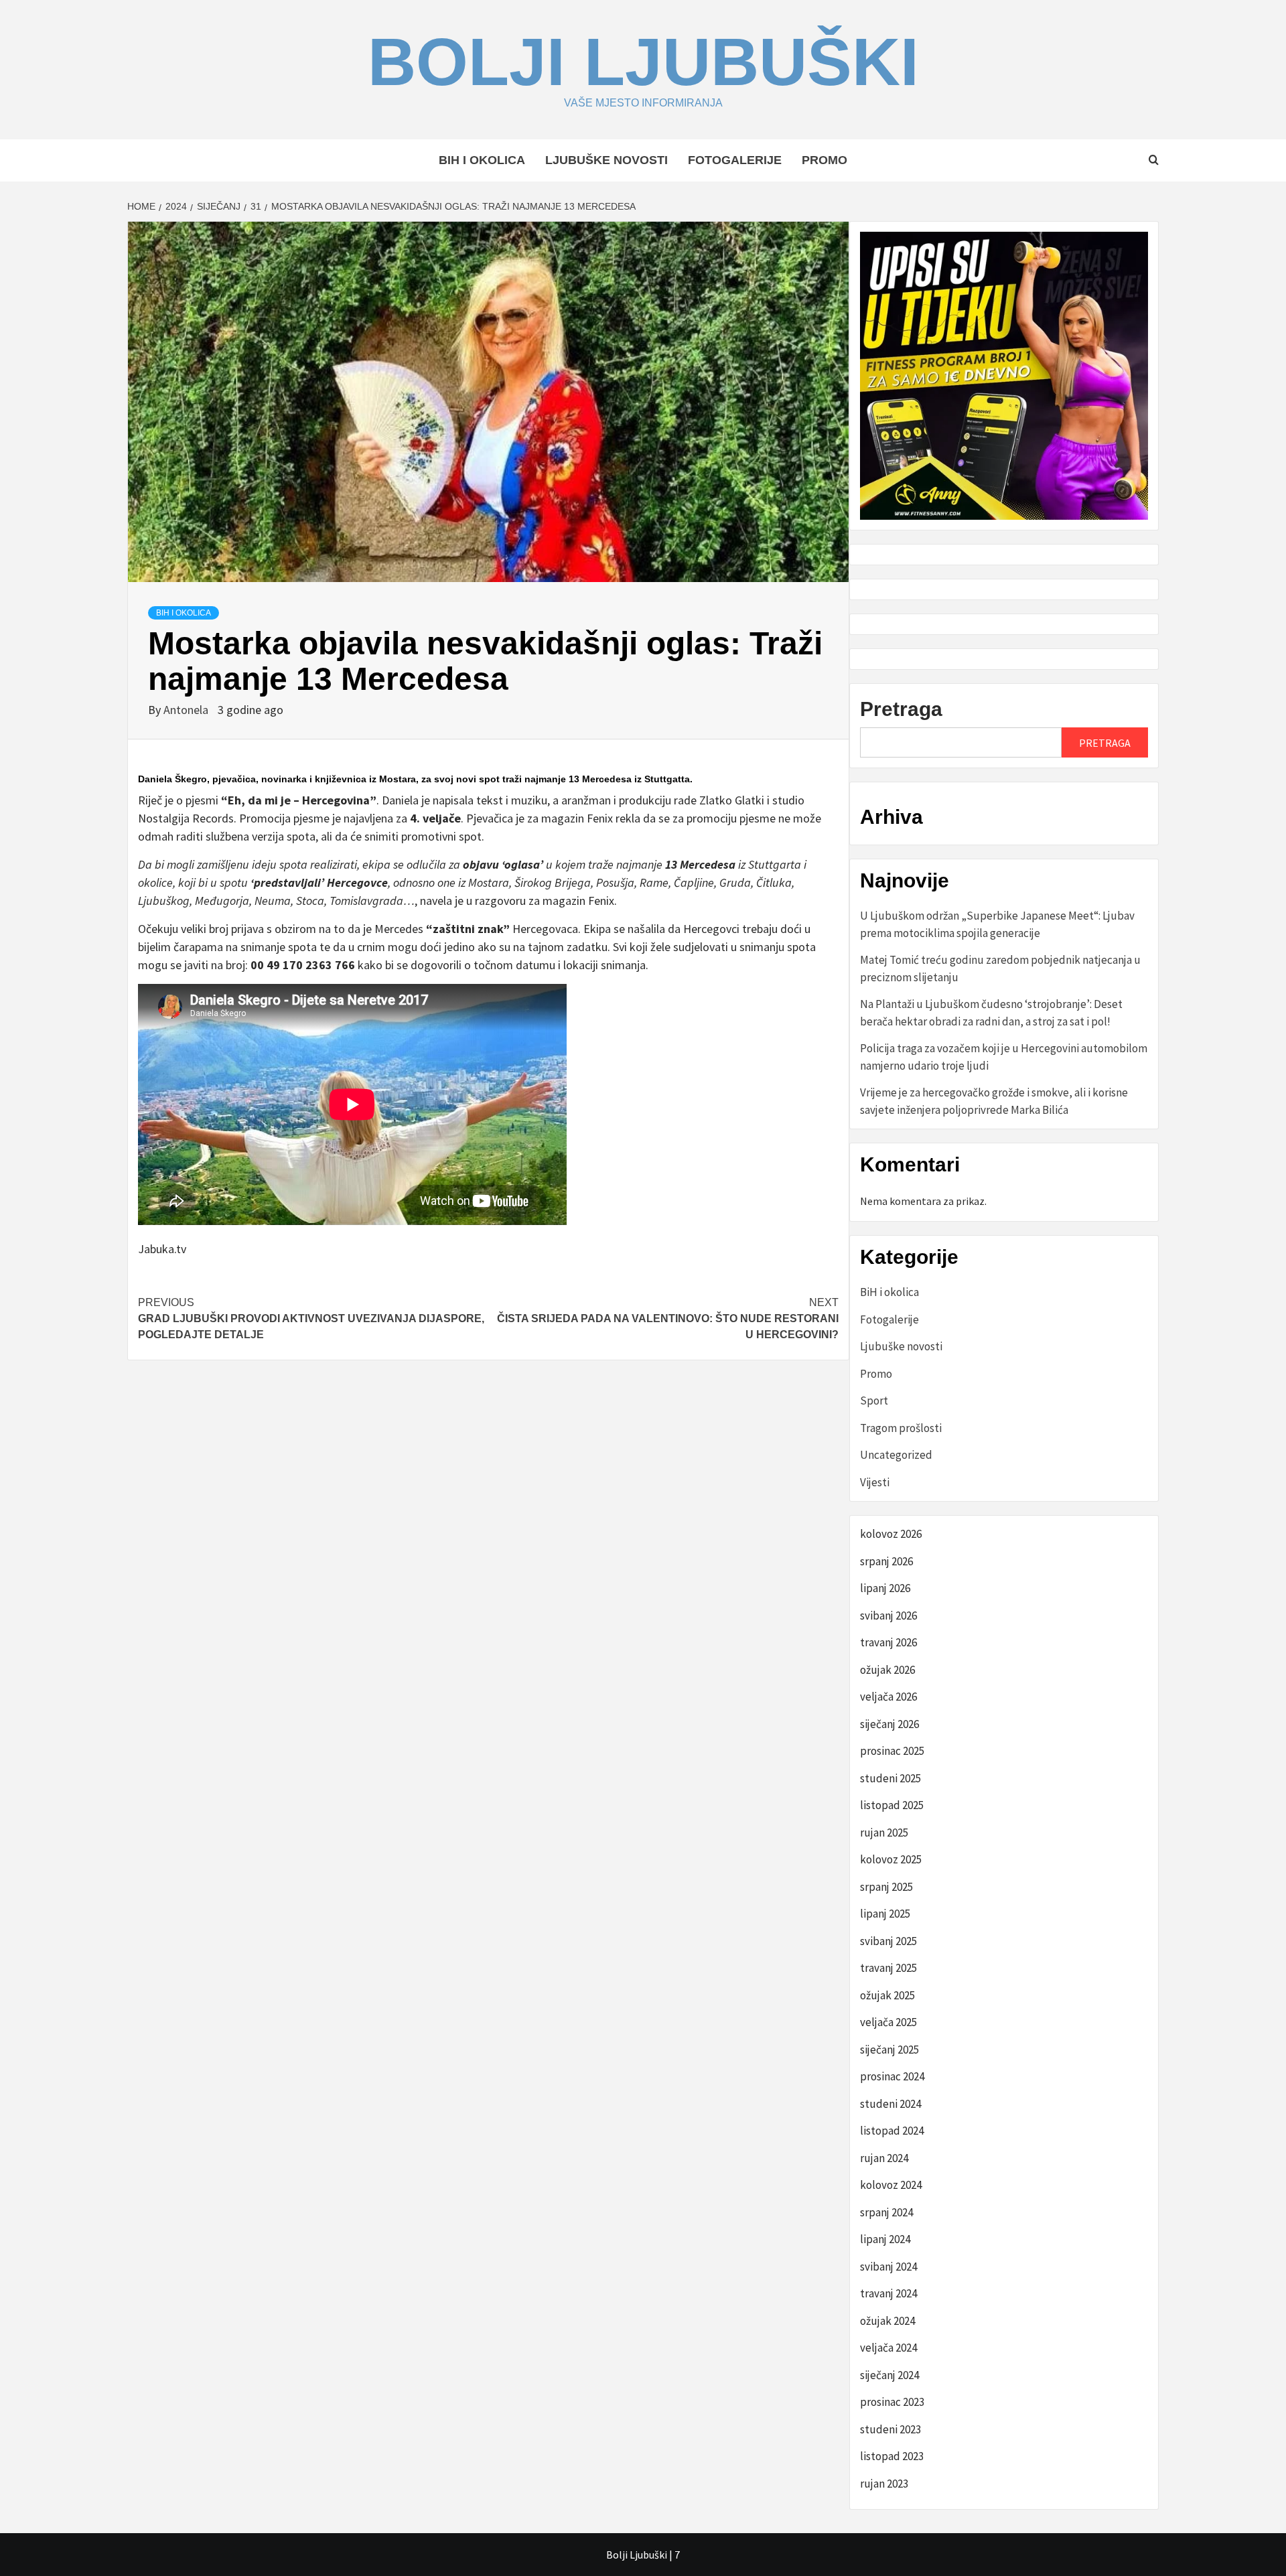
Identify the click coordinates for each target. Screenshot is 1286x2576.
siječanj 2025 (889, 2050)
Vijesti (875, 1482)
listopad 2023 (892, 2456)
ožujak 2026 (887, 1670)
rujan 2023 (884, 2484)
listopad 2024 (892, 2131)
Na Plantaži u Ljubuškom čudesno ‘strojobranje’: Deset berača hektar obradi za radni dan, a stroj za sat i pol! (991, 1013)
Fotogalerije (735, 160)
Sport (874, 1401)
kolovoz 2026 (891, 1534)
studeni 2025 (890, 1778)
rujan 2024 (884, 2158)
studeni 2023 (890, 2429)
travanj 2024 (888, 2293)
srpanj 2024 (886, 2212)
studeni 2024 (890, 2104)
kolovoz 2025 (891, 1859)
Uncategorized (896, 1455)
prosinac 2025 (892, 1751)
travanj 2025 (888, 1968)
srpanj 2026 (886, 1561)
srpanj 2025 (886, 1887)
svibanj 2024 (888, 2267)
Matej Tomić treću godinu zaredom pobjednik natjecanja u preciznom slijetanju (1000, 969)
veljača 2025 (888, 2022)
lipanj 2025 (885, 1914)
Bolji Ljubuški (643, 62)
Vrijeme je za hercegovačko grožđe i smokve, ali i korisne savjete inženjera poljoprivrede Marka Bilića (994, 1101)
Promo (825, 160)
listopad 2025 (892, 1805)
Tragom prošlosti (901, 1428)
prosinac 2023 (892, 2402)
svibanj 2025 (888, 1941)
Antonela (187, 710)
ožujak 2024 (887, 2321)
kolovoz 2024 (891, 2185)
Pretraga (901, 709)
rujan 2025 (884, 1833)
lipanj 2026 (885, 1588)
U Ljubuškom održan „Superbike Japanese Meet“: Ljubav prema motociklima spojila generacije (997, 924)
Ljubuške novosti (606, 160)
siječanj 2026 (889, 1724)
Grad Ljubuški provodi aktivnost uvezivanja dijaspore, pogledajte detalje (311, 1318)
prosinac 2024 (892, 2076)
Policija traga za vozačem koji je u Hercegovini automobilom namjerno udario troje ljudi (1004, 1057)
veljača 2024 (888, 2348)
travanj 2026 (888, 1642)
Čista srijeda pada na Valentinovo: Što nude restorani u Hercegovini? (668, 1318)
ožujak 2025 (887, 1995)
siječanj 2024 (889, 2375)
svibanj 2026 (888, 1616)
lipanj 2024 (885, 2239)
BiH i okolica (482, 160)
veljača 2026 (888, 1697)
